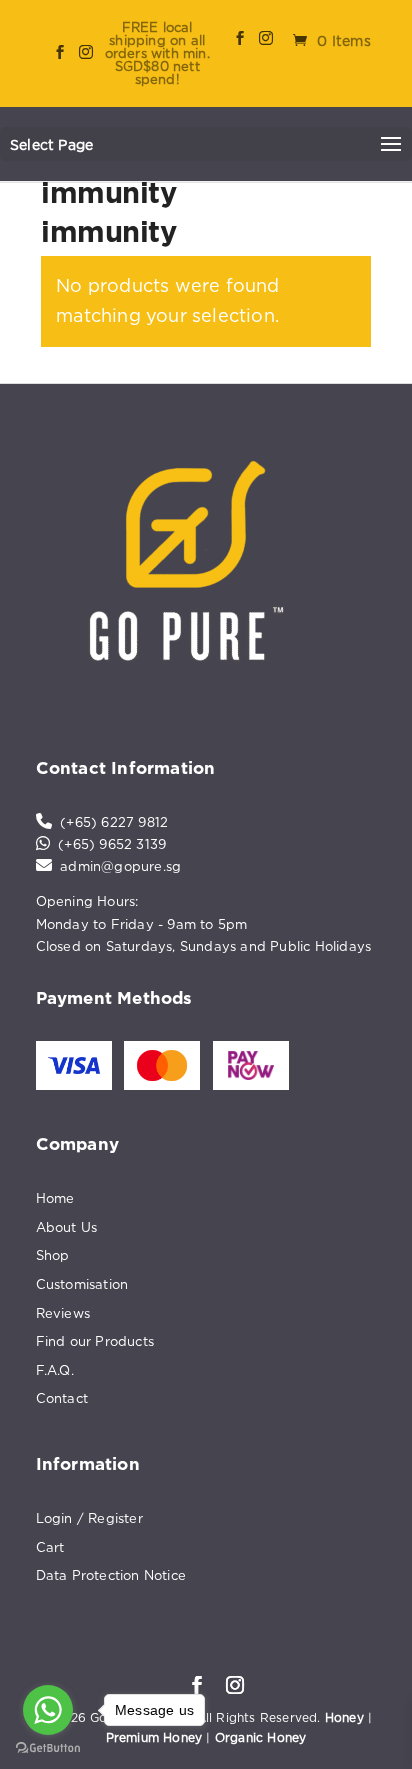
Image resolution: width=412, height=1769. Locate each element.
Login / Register (89, 1518)
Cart (50, 1547)
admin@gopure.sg (120, 866)
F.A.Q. (55, 1370)
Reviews (63, 1313)
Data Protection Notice (111, 1575)
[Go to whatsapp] (48, 1710)
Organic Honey (261, 1737)
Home (55, 1198)
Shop (53, 1255)
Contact (62, 1398)
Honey (344, 1717)
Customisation (82, 1284)
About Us (67, 1227)
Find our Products (95, 1341)
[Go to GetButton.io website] (48, 1748)
